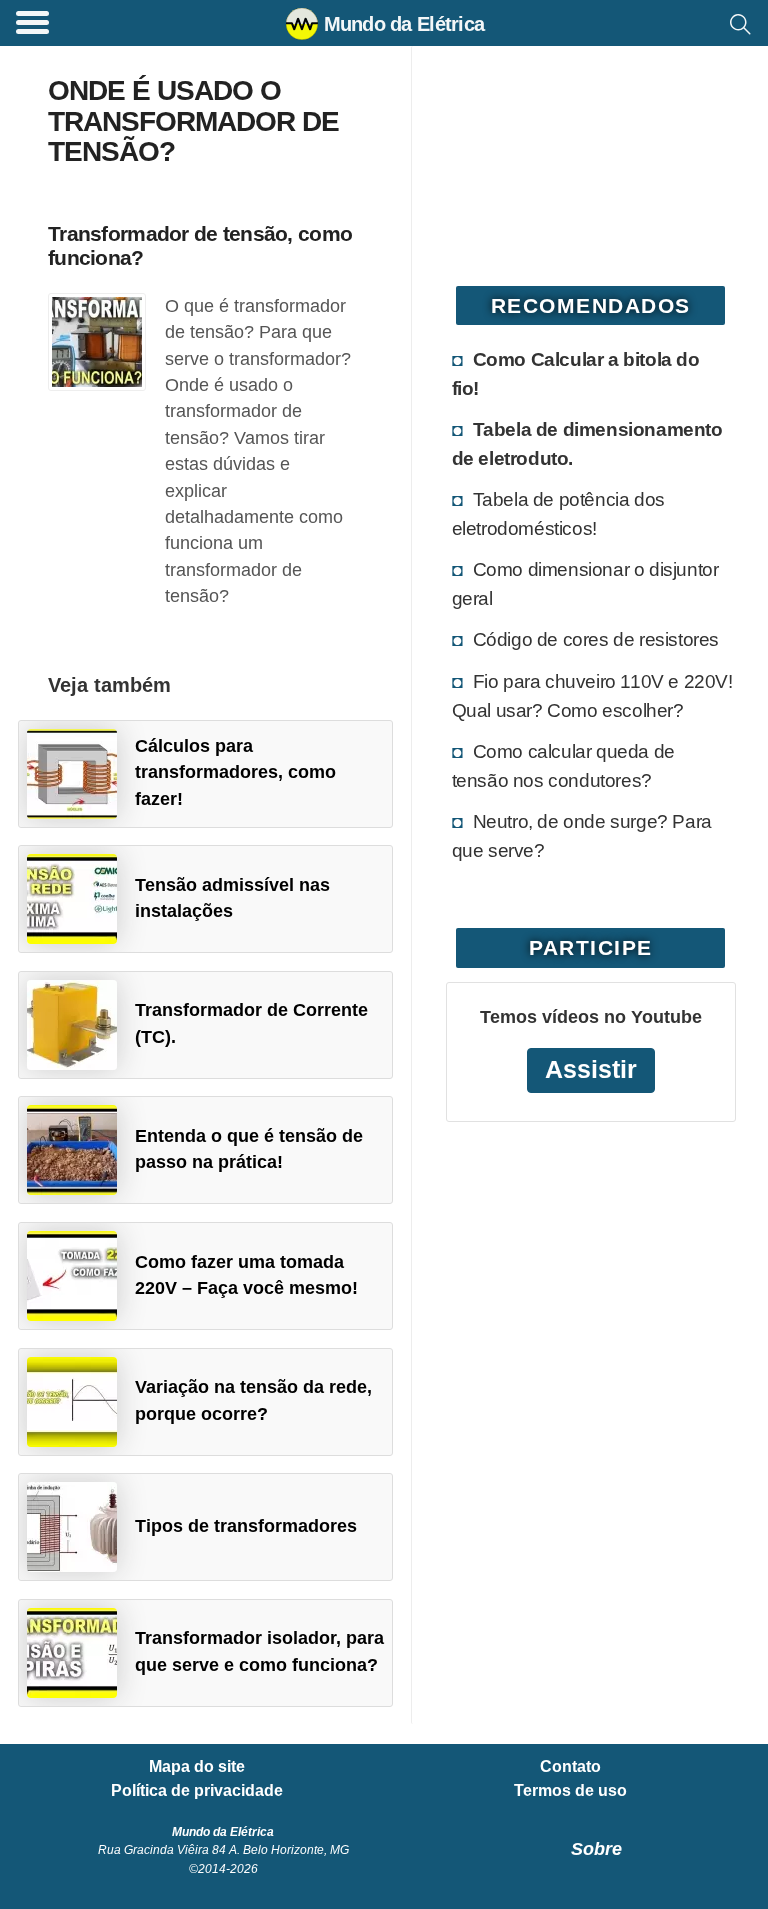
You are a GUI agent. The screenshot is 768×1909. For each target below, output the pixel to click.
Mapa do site (197, 1767)
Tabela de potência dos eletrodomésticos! (558, 513)
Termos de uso (570, 1791)
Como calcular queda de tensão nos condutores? (563, 765)
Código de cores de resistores (596, 639)
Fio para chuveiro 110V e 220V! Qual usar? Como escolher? (592, 695)
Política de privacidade (197, 1791)
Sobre (596, 1849)
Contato (570, 1767)
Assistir (591, 1069)
